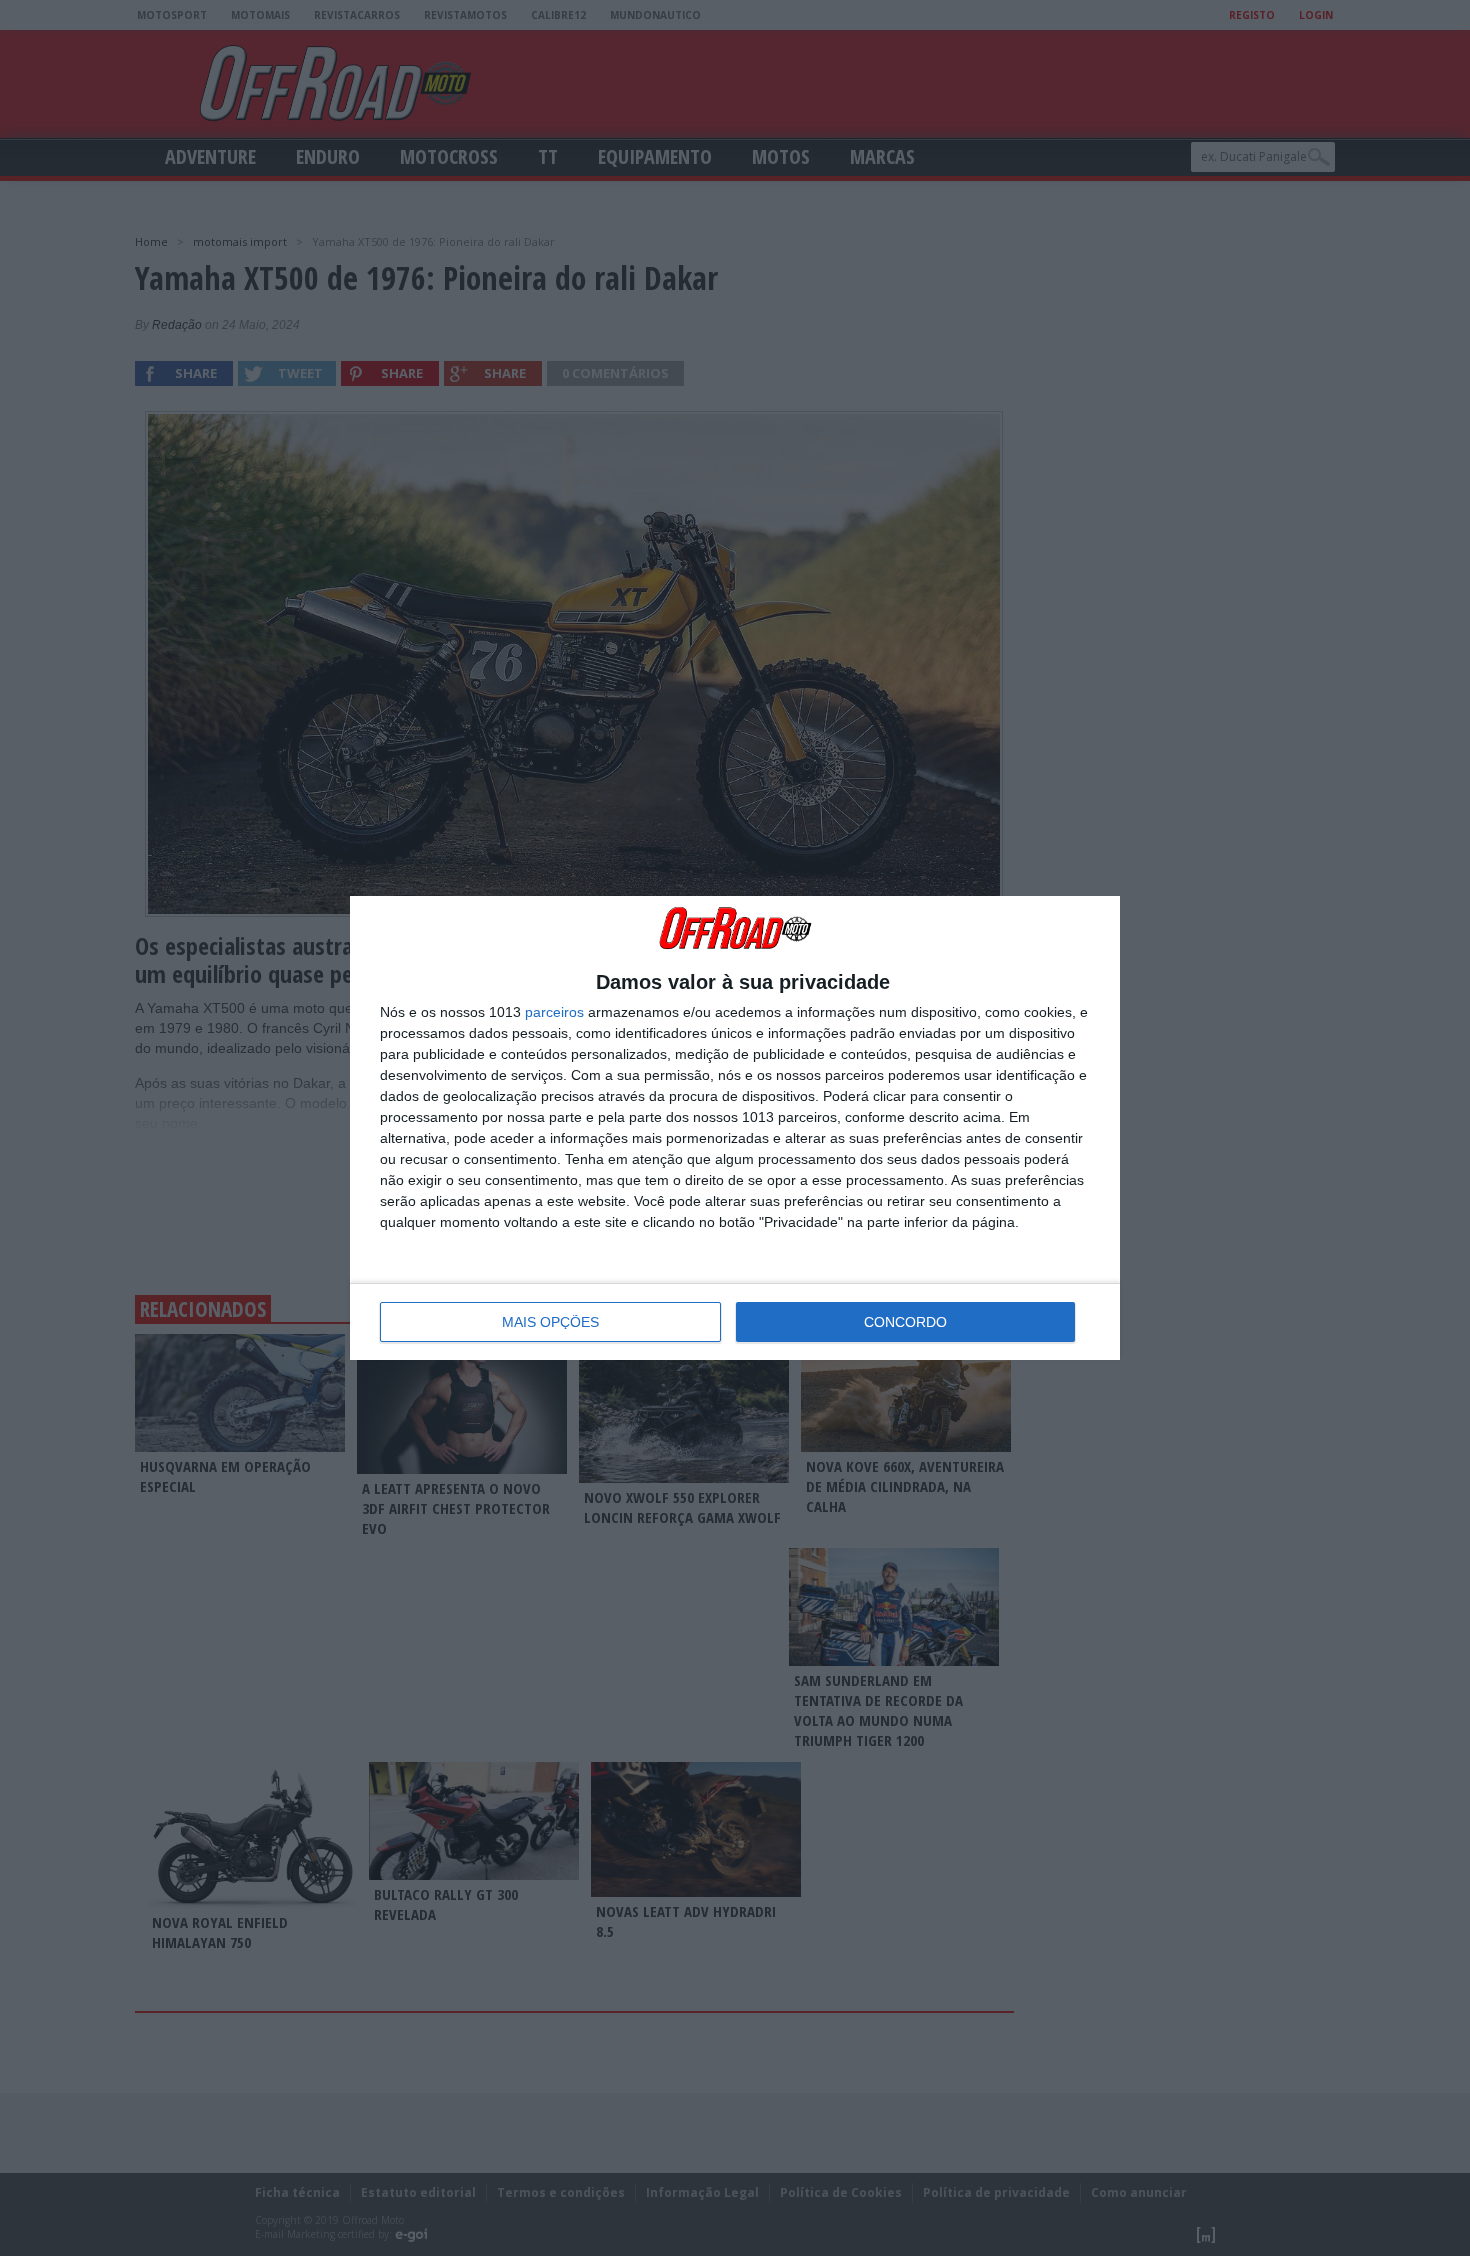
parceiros (554, 1012)
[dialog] (735, 1128)
